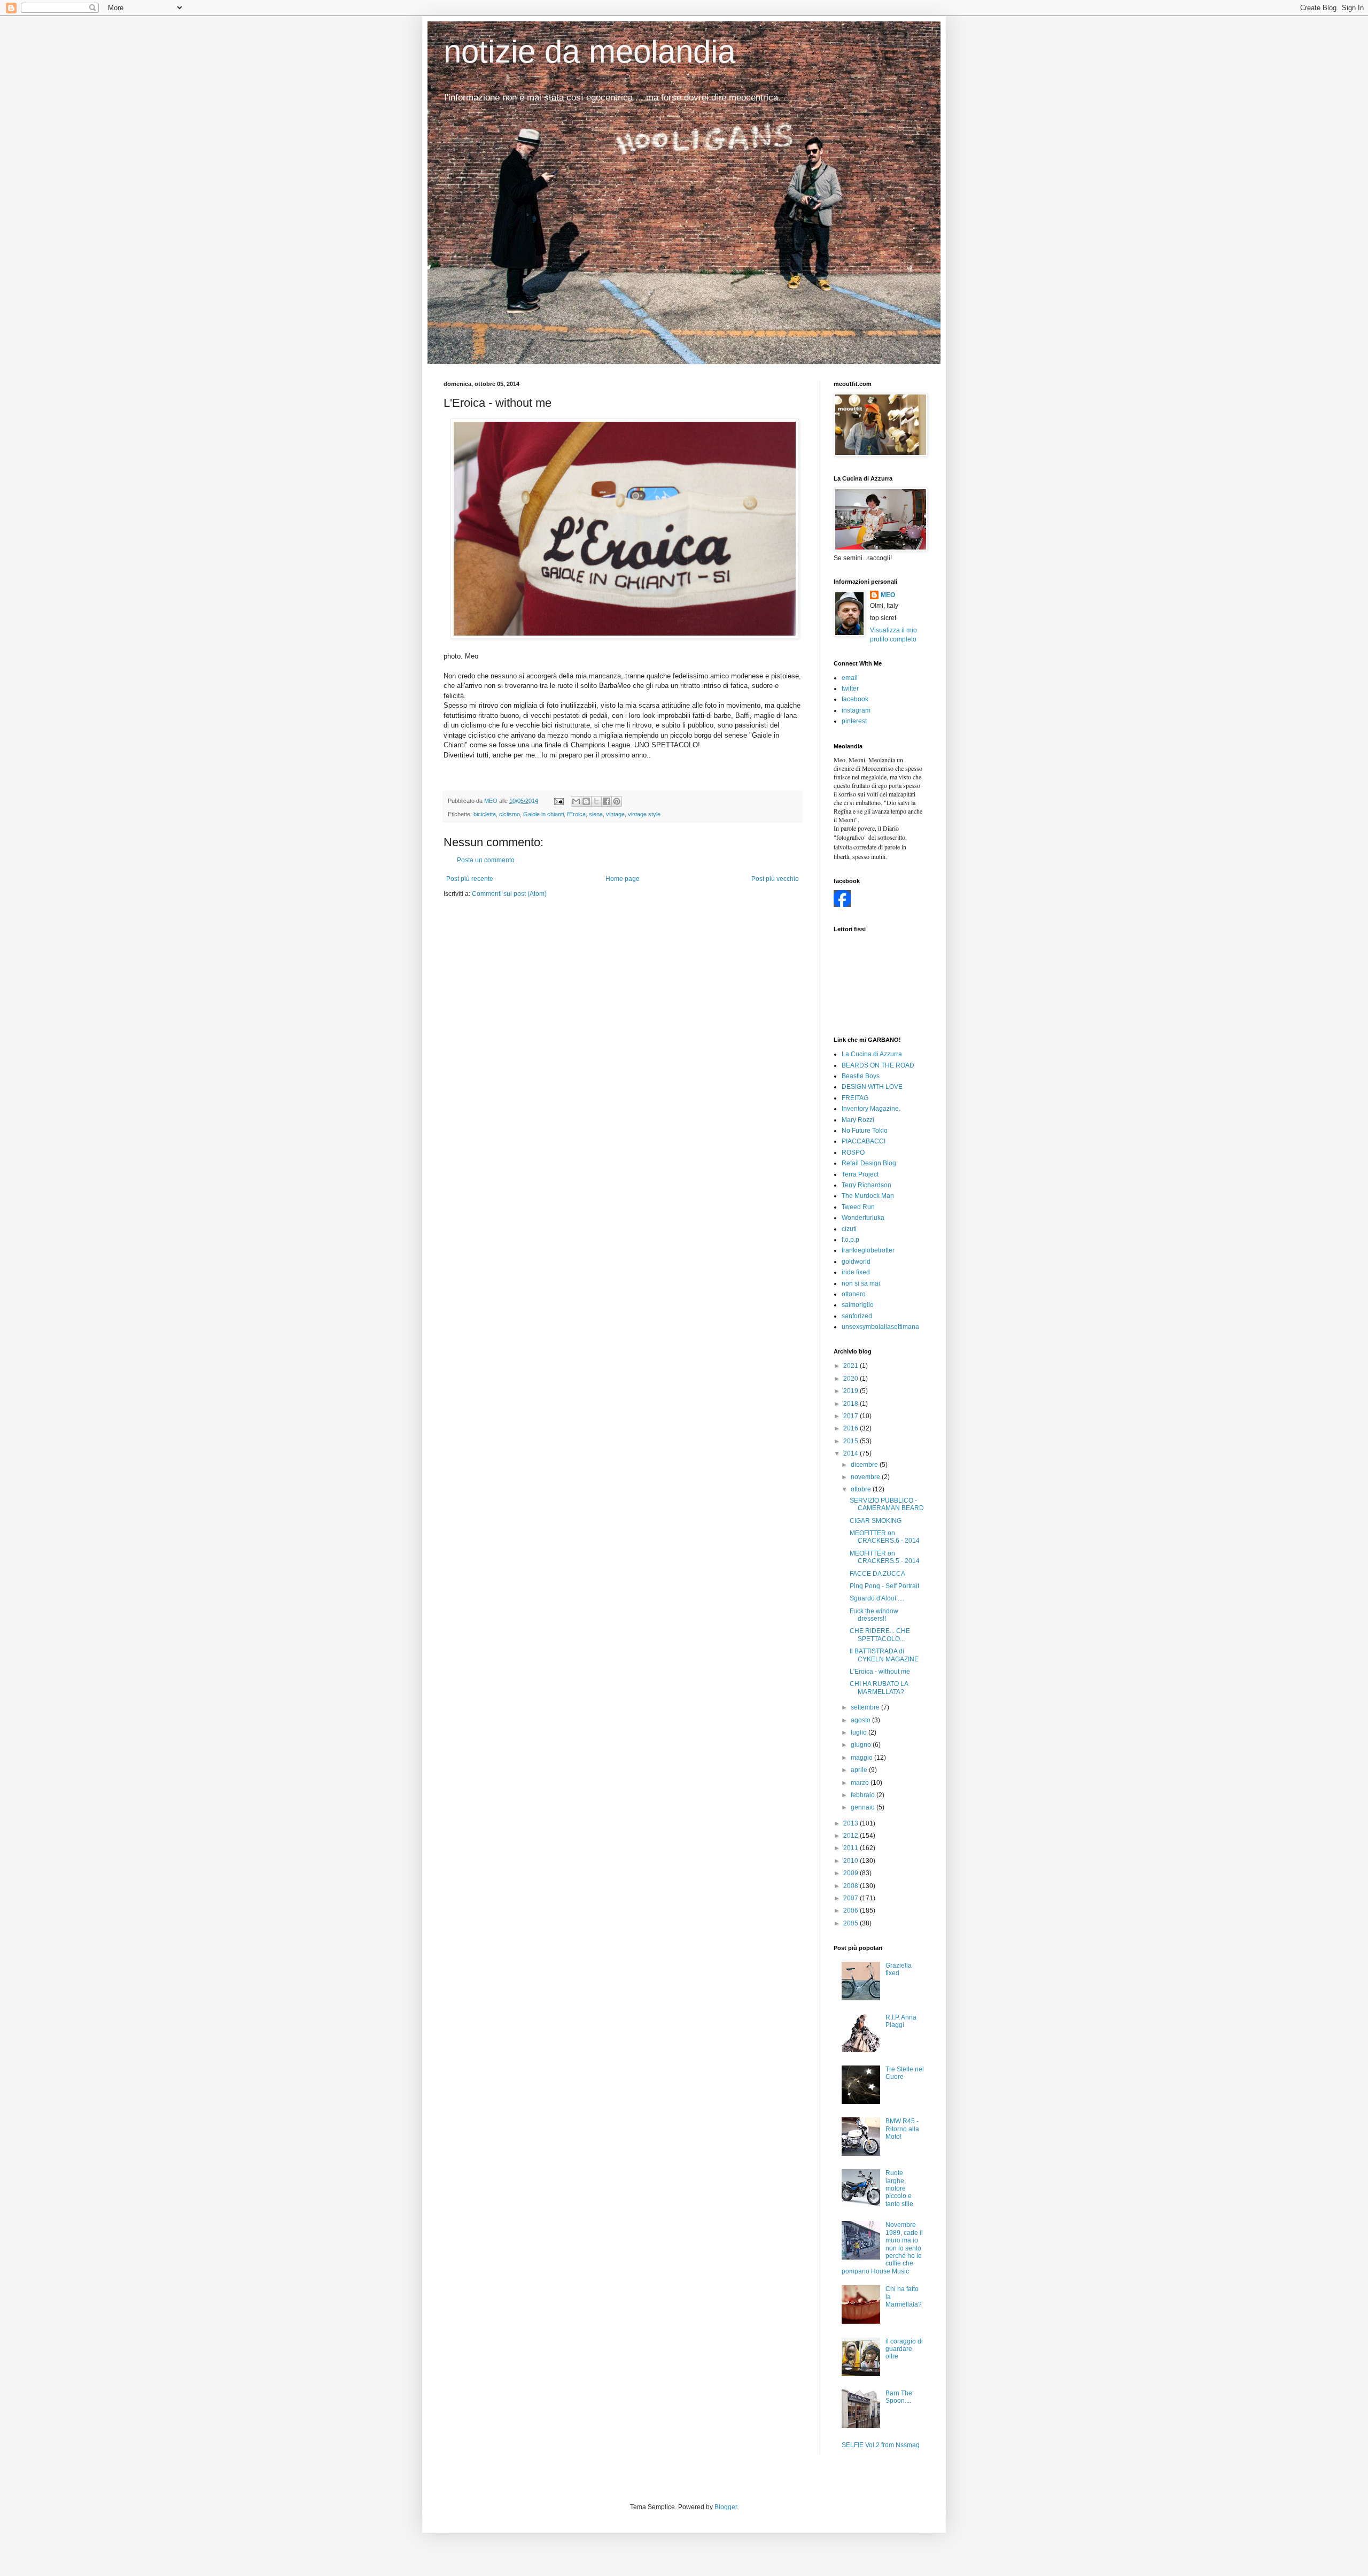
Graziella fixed (899, 1969)
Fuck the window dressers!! (874, 1615)
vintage (615, 814)
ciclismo (510, 814)
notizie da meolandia (589, 52)
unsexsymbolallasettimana (880, 1327)
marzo (861, 1783)
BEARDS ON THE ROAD (878, 1065)
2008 (852, 1886)
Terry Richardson (866, 1185)
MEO (888, 595)
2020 (852, 1379)
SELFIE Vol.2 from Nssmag (881, 2445)
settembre (866, 1707)
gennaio (864, 1807)
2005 (852, 1923)
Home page (623, 879)
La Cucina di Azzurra (872, 1054)
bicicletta (485, 814)
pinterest (854, 721)
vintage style (644, 814)
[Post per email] (558, 801)
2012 (852, 1836)
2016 (852, 1428)
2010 (852, 1861)
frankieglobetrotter (868, 1250)
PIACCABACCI (864, 1141)
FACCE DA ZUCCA (877, 1574)
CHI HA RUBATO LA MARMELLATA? (879, 1688)
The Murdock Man (868, 1196)
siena (596, 814)
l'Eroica (576, 814)
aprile (860, 1770)
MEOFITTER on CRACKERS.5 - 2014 (885, 1557)
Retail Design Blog (869, 1163)
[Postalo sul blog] (586, 801)
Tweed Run (858, 1207)
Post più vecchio (775, 879)
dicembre (865, 1465)
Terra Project (860, 1174)
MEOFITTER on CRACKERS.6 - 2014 (885, 1537)
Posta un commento (486, 860)
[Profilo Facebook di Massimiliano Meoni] (842, 905)
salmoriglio (858, 1305)
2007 (852, 1898)
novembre (866, 1477)
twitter (850, 689)
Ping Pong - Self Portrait (884, 1586)
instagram (856, 710)
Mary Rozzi (858, 1120)
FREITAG (855, 1098)
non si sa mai (861, 1283)
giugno (862, 1745)
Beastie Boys (861, 1076)
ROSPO (853, 1152)
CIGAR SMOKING (876, 1521)
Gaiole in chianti (543, 814)
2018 (852, 1404)
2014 (852, 1453)
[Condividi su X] (596, 801)
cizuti (849, 1229)
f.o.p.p (850, 1240)
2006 (852, 1910)
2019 (852, 1391)
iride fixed (856, 1272)
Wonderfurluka (863, 1218)
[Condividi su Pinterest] (617, 801)
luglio (860, 1732)
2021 (852, 1366)
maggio (862, 1758)
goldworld (856, 1262)
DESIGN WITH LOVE (872, 1087)
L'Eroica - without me (880, 1672)
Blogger (726, 2507)
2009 (852, 1873)
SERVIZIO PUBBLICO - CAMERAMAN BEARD (887, 1504)
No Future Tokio (865, 1131)
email (850, 678)
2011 (852, 1848)
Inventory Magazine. (871, 1109)
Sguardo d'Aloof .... (877, 1598)
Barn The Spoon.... (899, 2397)
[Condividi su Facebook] (607, 801)
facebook (855, 699)
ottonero (854, 1294)
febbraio (864, 1795)
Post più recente (470, 879)
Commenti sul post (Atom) (509, 894)
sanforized (857, 1316)
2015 (852, 1441)
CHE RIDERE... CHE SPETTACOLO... (880, 1635)
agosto (861, 1720)
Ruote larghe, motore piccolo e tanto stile (899, 2188)
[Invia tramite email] (576, 801)
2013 (852, 1823)
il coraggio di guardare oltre (904, 2349)
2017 (852, 1416)
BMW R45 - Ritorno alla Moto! (902, 2129)
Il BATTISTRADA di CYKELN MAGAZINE (884, 1655)
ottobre (862, 1489)
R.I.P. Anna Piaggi (901, 2021)
